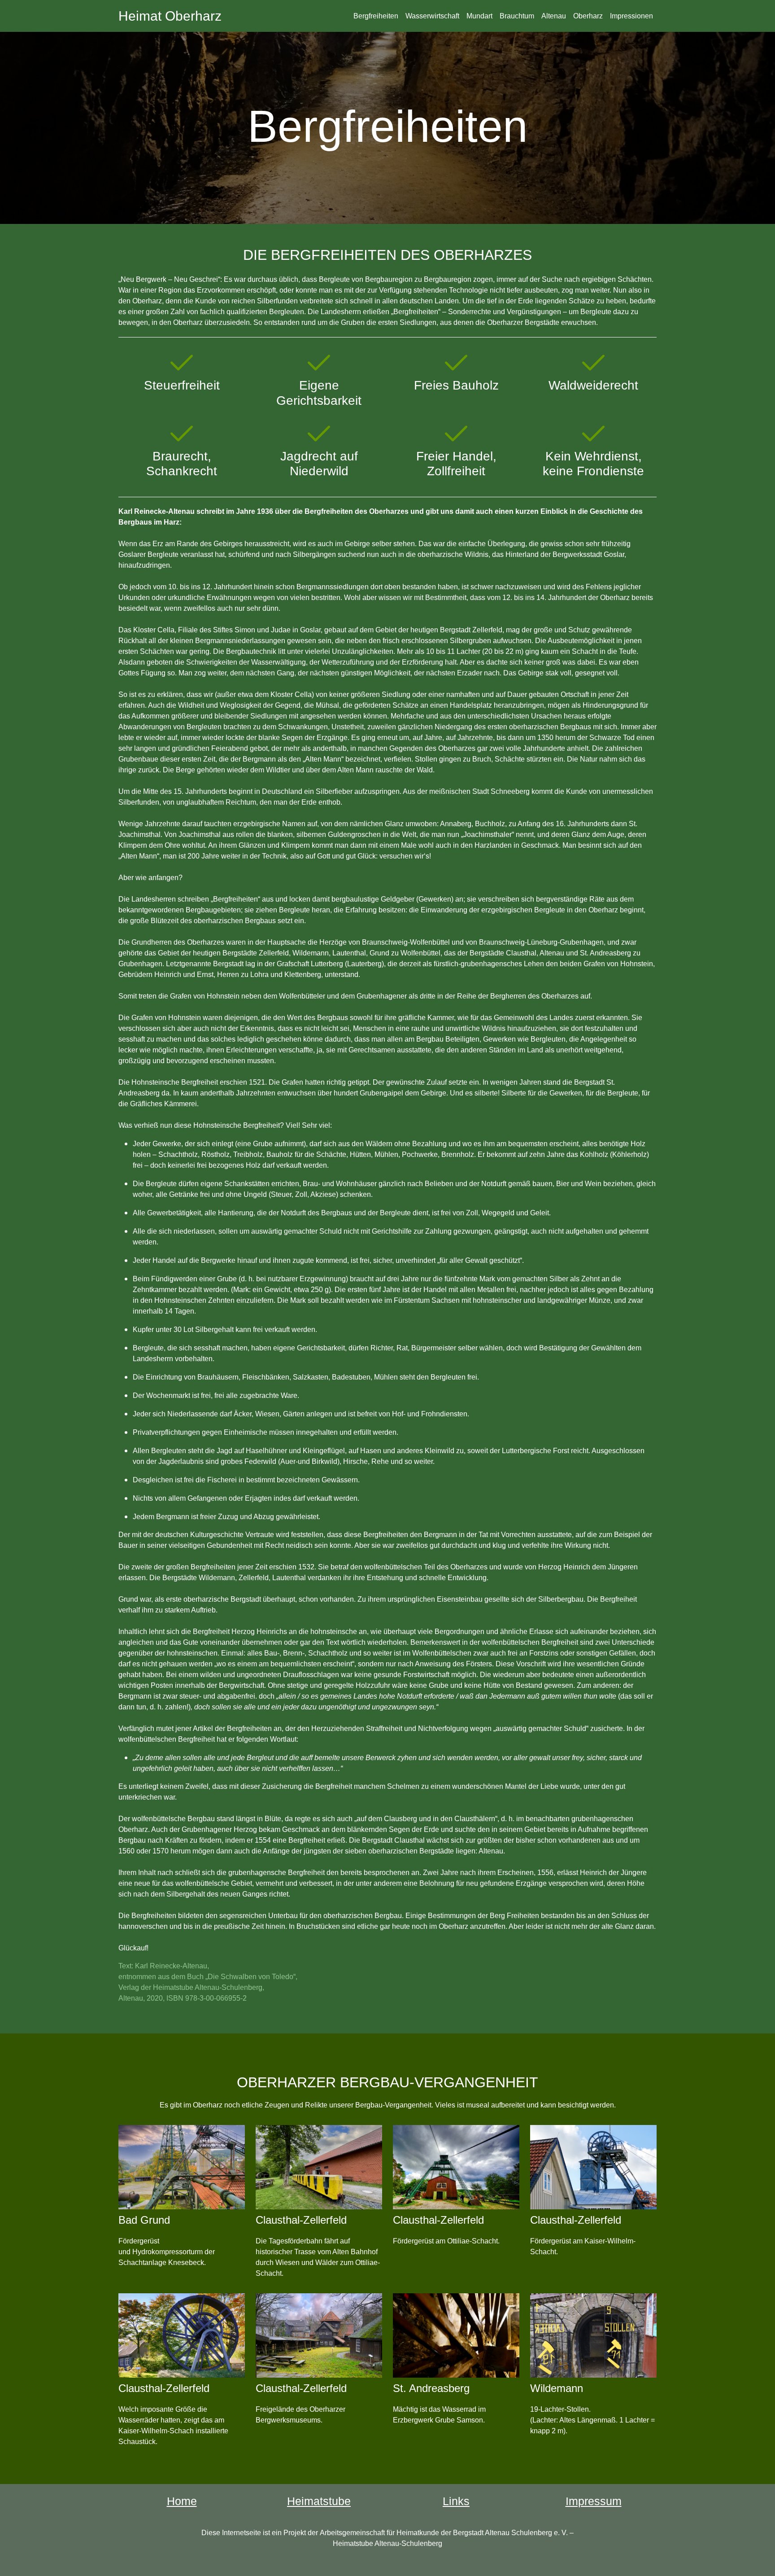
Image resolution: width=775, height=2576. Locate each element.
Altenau (554, 16)
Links (456, 2501)
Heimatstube (319, 2501)
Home (182, 2501)
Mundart (479, 16)
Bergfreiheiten (376, 16)
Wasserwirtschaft (432, 16)
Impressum (594, 2501)
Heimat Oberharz (170, 16)
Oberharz (588, 16)
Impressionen (631, 16)
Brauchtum (517, 16)
